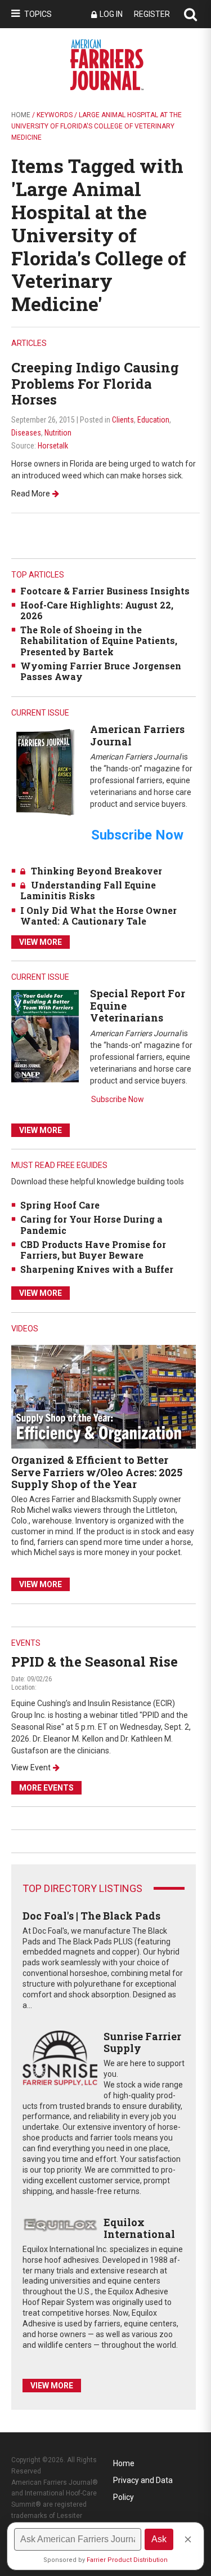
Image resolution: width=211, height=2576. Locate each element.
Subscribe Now (118, 1099)
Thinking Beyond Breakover (96, 871)
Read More (31, 494)
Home (21, 115)
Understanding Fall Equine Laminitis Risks (88, 890)
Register (152, 14)
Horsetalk (53, 446)
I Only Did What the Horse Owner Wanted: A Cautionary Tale (98, 916)
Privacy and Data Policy (143, 2482)
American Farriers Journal (137, 735)
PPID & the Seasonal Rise (95, 1662)
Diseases (26, 433)
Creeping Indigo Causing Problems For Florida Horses (95, 384)
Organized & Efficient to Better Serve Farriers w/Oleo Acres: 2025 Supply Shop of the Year (97, 1472)
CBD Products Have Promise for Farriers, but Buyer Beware (93, 1250)
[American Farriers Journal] (45, 772)
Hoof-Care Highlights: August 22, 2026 (97, 610)
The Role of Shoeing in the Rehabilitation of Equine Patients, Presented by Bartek (99, 640)
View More (41, 942)
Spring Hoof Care (60, 1205)
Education (153, 420)
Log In (111, 14)
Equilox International (139, 2228)
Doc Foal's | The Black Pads (91, 1916)
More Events (46, 1788)
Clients (123, 420)
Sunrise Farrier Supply (142, 2042)
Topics (38, 14)
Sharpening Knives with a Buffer (97, 1269)
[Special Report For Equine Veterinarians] (45, 1035)
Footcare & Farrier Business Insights (105, 591)
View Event (31, 1767)
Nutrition (58, 433)
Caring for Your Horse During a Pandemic (91, 1224)
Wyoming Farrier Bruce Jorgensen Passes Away (101, 671)
